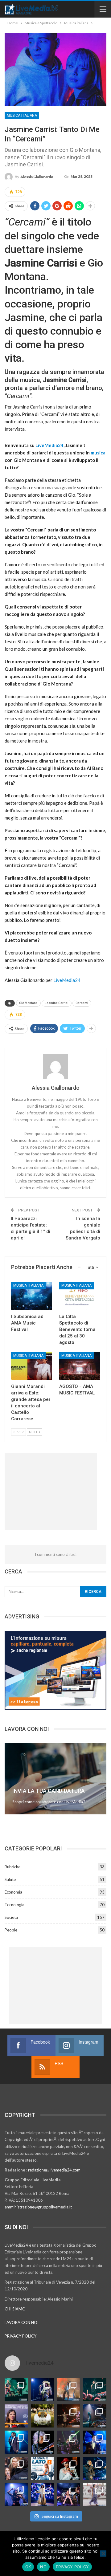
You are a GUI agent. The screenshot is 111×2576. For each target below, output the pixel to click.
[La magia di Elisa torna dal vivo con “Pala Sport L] (69, 2416)
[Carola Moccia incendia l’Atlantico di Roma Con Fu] (16, 2495)
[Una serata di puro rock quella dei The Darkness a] (42, 2390)
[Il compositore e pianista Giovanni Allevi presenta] (42, 2442)
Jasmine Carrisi (57, 1003)
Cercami (82, 1003)
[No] (103, 2554)
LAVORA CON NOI (22, 2322)
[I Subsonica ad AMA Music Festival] (31, 1296)
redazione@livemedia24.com (54, 2170)
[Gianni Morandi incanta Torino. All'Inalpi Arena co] (16, 2442)
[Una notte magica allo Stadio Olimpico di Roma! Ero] (95, 2390)
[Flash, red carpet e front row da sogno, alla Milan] (16, 2468)
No (43, 2567)
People (11, 1930)
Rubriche (12, 1867)
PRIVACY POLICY (21, 2336)
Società (11, 1917)
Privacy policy (72, 2567)
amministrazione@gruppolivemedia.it (38, 2207)
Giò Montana (28, 1003)
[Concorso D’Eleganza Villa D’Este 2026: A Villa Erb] (42, 2416)
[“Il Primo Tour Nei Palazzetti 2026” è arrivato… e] (95, 2416)
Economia (13, 1892)
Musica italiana (22, 116)
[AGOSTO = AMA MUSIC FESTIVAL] (80, 1366)
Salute (10, 1879)
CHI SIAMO (15, 2309)
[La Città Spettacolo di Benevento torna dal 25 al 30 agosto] (80, 1296)
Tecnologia (14, 1905)
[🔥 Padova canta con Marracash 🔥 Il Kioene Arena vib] (95, 2468)
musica (98, 453)
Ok (28, 2567)
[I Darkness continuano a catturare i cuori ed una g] (69, 2495)
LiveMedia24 (49, 445)
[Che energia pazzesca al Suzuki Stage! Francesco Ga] (95, 2442)
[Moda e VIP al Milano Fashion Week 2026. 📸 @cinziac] (69, 2468)
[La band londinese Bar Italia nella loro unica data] (69, 2442)
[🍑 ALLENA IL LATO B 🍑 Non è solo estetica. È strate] (42, 2468)
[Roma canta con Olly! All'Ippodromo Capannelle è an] (69, 2390)
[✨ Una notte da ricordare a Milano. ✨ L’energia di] (42, 2495)
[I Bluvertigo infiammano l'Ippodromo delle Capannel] (16, 2390)
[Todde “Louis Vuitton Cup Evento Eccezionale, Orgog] (16, 2416)
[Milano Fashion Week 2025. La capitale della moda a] (95, 2495)
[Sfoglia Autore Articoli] (55, 1067)
